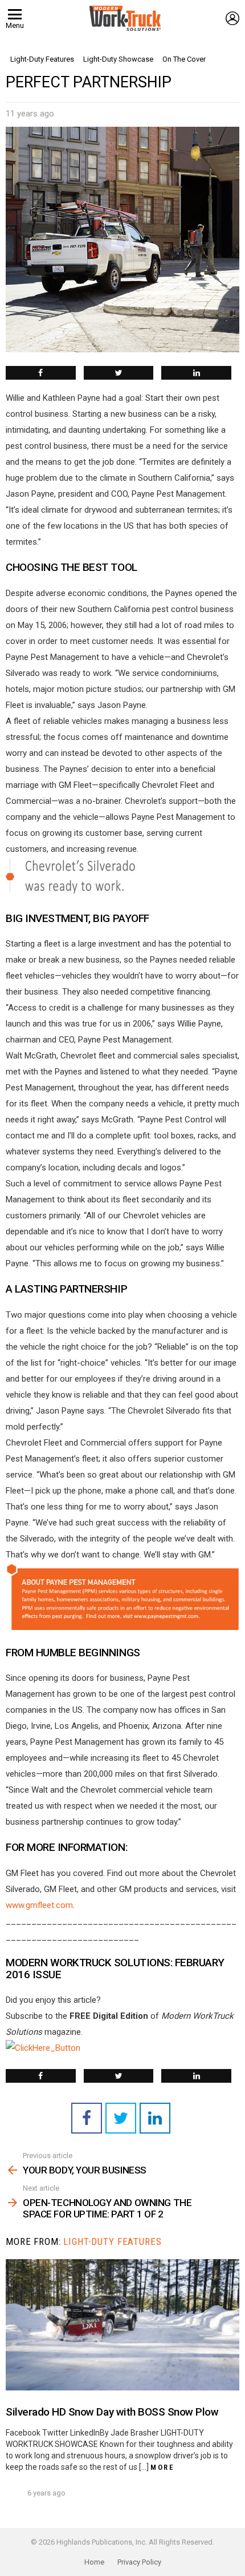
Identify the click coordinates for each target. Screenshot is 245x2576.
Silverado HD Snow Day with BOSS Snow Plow (112, 2412)
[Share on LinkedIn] (196, 373)
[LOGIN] (232, 18)
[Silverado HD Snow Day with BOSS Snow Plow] (122, 2325)
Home (94, 2562)
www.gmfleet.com (39, 1905)
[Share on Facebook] (41, 373)
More (162, 2467)
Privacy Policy (139, 2562)
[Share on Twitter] (119, 373)
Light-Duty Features (112, 2241)
